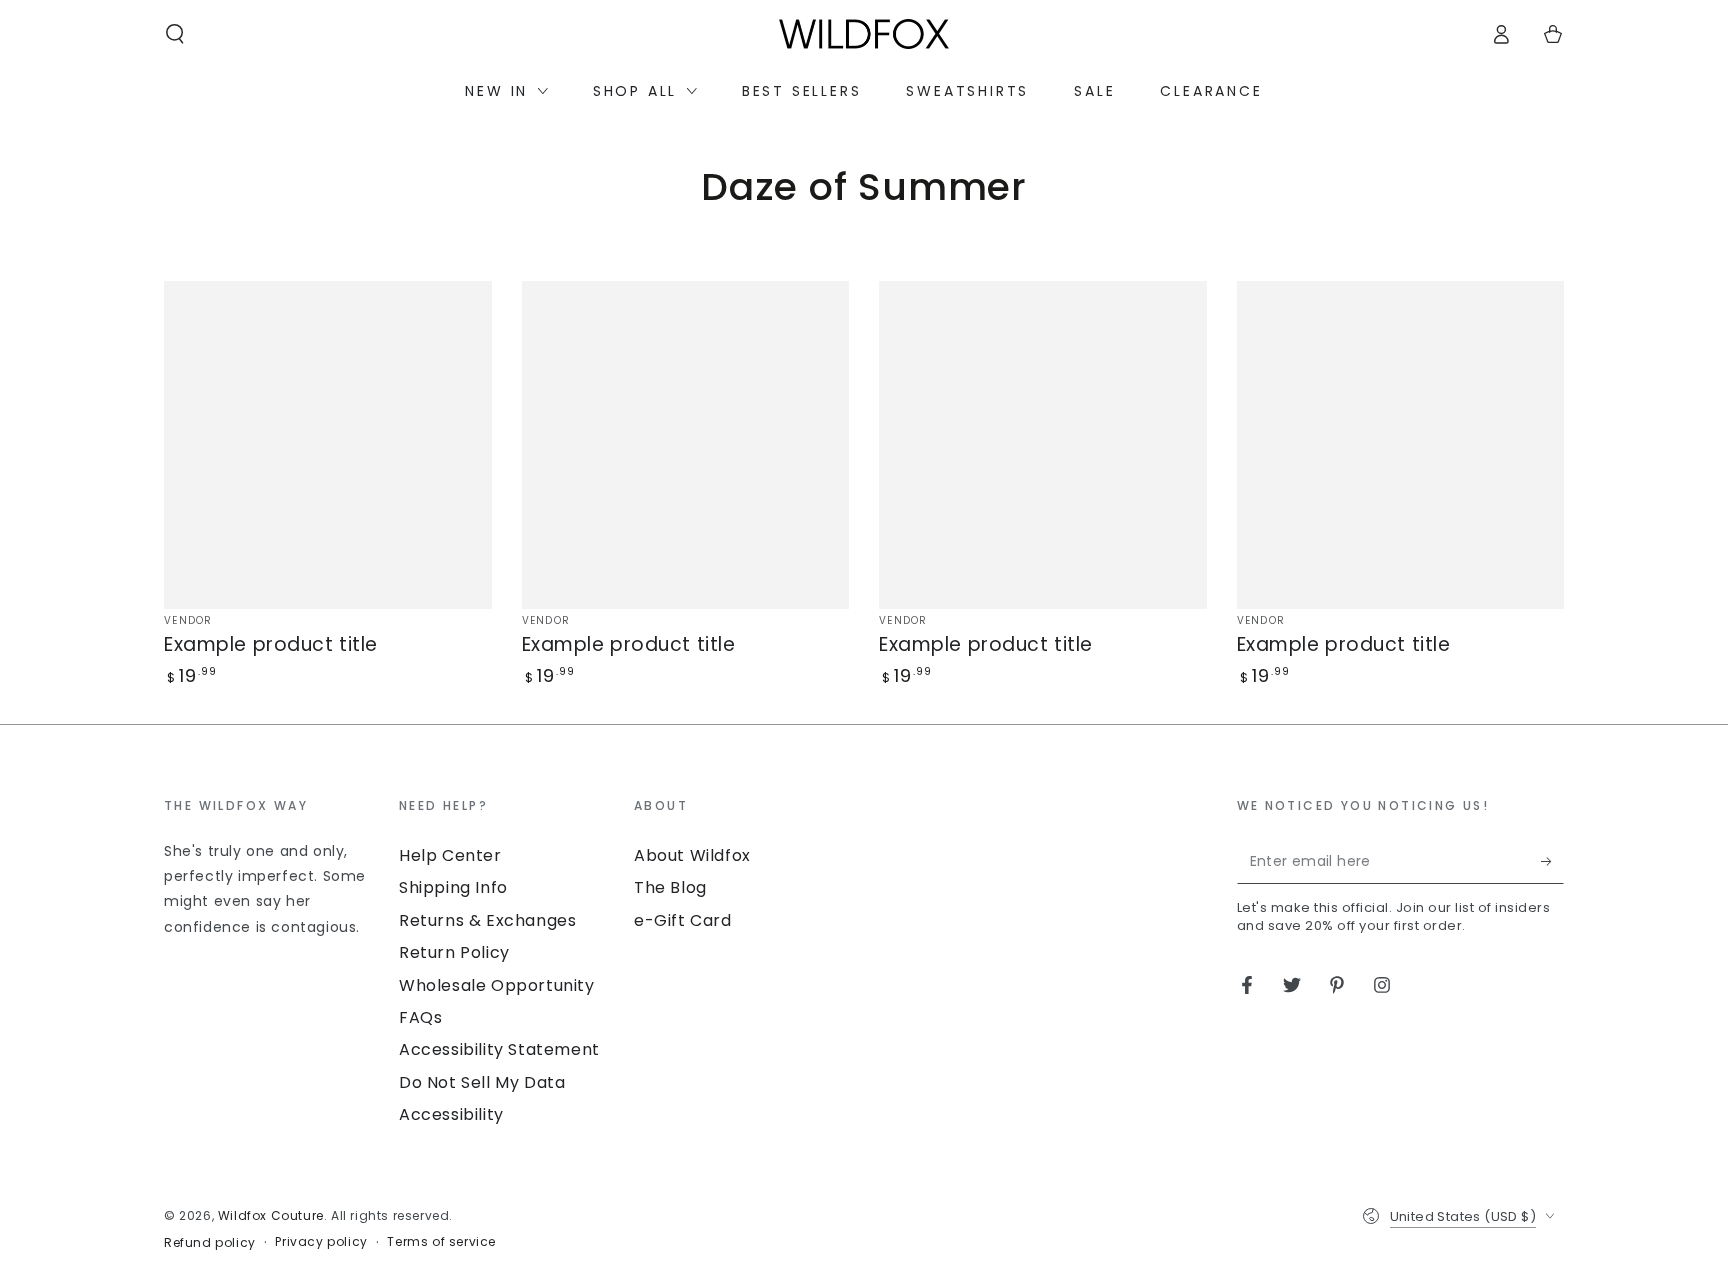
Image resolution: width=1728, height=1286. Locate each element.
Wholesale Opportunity (497, 985)
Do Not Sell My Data (482, 1082)
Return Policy (454, 952)
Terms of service (441, 1242)
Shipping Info (453, 887)
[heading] (271, 804)
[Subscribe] (1552, 861)
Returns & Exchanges (487, 920)
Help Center (450, 855)
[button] (175, 34)
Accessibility (451, 1114)
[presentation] (271, 867)
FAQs (420, 1017)
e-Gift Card (683, 920)
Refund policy (210, 1243)
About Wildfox (692, 855)
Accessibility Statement (499, 1049)
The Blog (670, 887)
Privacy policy (321, 1242)
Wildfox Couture (271, 1215)
